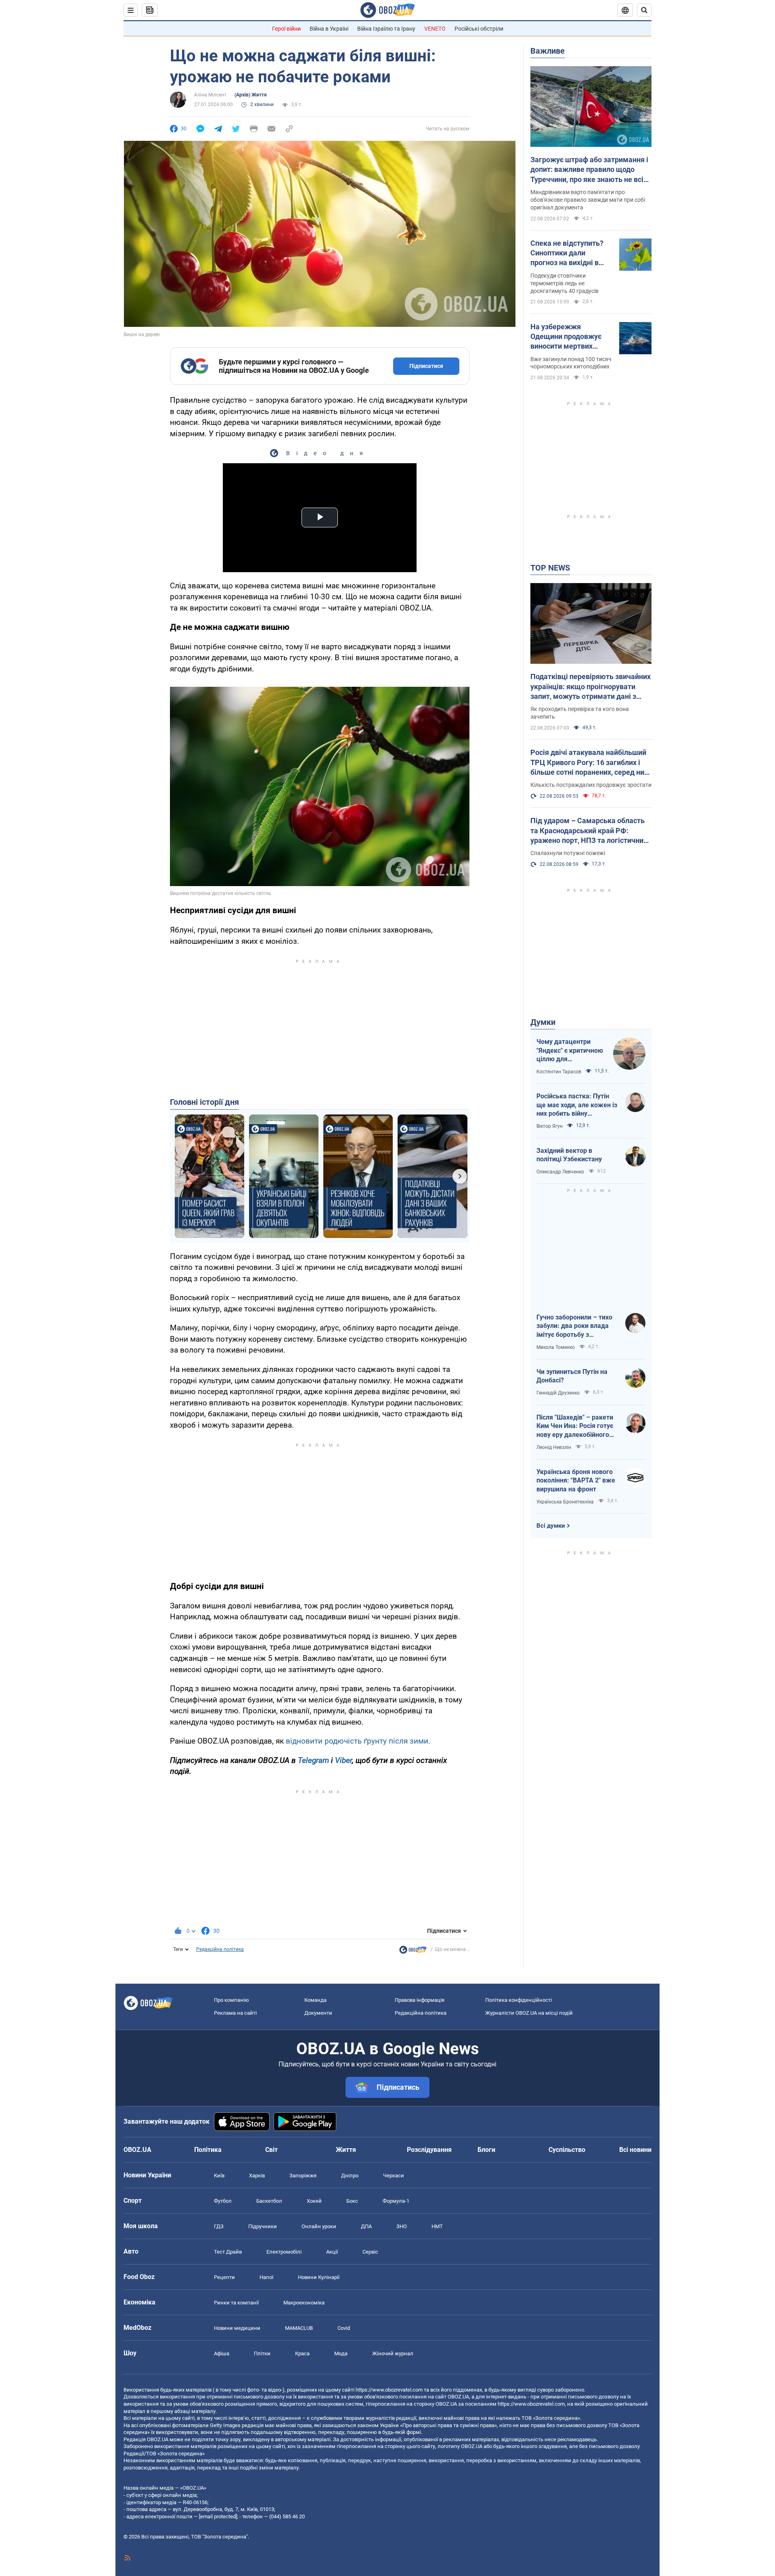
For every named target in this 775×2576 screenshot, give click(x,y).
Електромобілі (284, 2252)
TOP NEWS (550, 568)
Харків (257, 2176)
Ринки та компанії (236, 2303)
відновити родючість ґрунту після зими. (358, 1741)
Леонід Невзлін (554, 1447)
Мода (341, 2353)
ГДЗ (219, 2226)
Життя (346, 2150)
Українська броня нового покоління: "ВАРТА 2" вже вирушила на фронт (576, 1480)
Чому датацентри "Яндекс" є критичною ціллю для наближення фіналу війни (570, 1051)
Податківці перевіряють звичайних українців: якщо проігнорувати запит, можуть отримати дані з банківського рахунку (591, 687)
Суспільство (567, 2150)
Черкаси (394, 2176)
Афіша (222, 2353)
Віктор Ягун (550, 1126)
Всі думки (551, 1526)
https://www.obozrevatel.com (389, 2390)
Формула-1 (396, 2201)
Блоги (486, 2150)
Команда (315, 2000)
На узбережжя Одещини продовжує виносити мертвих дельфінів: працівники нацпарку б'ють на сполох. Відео (569, 337)
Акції (332, 2252)
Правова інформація (420, 2000)
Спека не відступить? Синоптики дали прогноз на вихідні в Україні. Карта (567, 253)
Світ (271, 2150)
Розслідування (429, 2150)
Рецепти (224, 2277)
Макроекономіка (304, 2303)
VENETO (435, 29)
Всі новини (635, 2150)
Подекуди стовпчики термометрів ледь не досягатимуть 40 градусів (564, 283)
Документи (318, 2013)
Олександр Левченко (560, 1172)
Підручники (263, 2226)
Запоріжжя (303, 2176)
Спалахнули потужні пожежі (568, 853)
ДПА (366, 2226)
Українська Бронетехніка (565, 1502)
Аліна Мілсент (210, 95)
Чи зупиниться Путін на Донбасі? (572, 1376)
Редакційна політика (220, 1949)
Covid (344, 2328)
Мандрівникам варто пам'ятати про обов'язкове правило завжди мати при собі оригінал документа (588, 200)
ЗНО (402, 2226)
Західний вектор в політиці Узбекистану (569, 1155)
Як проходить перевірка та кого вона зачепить (580, 713)
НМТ (437, 2226)
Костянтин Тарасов (559, 1072)
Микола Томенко (556, 1347)
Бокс (352, 2201)
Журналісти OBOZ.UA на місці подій (529, 2013)
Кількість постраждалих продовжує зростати (591, 785)
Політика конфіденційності (518, 2000)
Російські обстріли (479, 29)
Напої (266, 2277)
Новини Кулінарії (319, 2277)
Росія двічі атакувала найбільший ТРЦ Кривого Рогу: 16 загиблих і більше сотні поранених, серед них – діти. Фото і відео (589, 763)
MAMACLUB (299, 2328)
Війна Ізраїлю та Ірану (386, 29)
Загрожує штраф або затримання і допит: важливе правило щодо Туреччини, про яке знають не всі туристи (589, 170)
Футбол (223, 2201)
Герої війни (286, 29)
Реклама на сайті (235, 2013)
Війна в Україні (329, 29)
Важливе (548, 51)
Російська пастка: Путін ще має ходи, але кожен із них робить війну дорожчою (577, 1105)
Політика (208, 2150)
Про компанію (231, 2000)
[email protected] (218, 2516)
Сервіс (370, 2252)
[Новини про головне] (413, 1952)
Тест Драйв (228, 2252)
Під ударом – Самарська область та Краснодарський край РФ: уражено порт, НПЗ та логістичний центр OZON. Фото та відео (589, 831)
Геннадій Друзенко (558, 1393)
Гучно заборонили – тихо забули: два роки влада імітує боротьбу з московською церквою (574, 1326)
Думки (543, 1022)
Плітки (262, 2353)
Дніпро (350, 2176)
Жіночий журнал (393, 2353)
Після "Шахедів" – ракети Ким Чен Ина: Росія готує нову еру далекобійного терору (575, 1426)
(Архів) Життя (251, 95)
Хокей (314, 2201)
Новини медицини (237, 2328)
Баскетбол (269, 2201)
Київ (219, 2176)
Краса (302, 2353)
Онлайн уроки (319, 2226)
